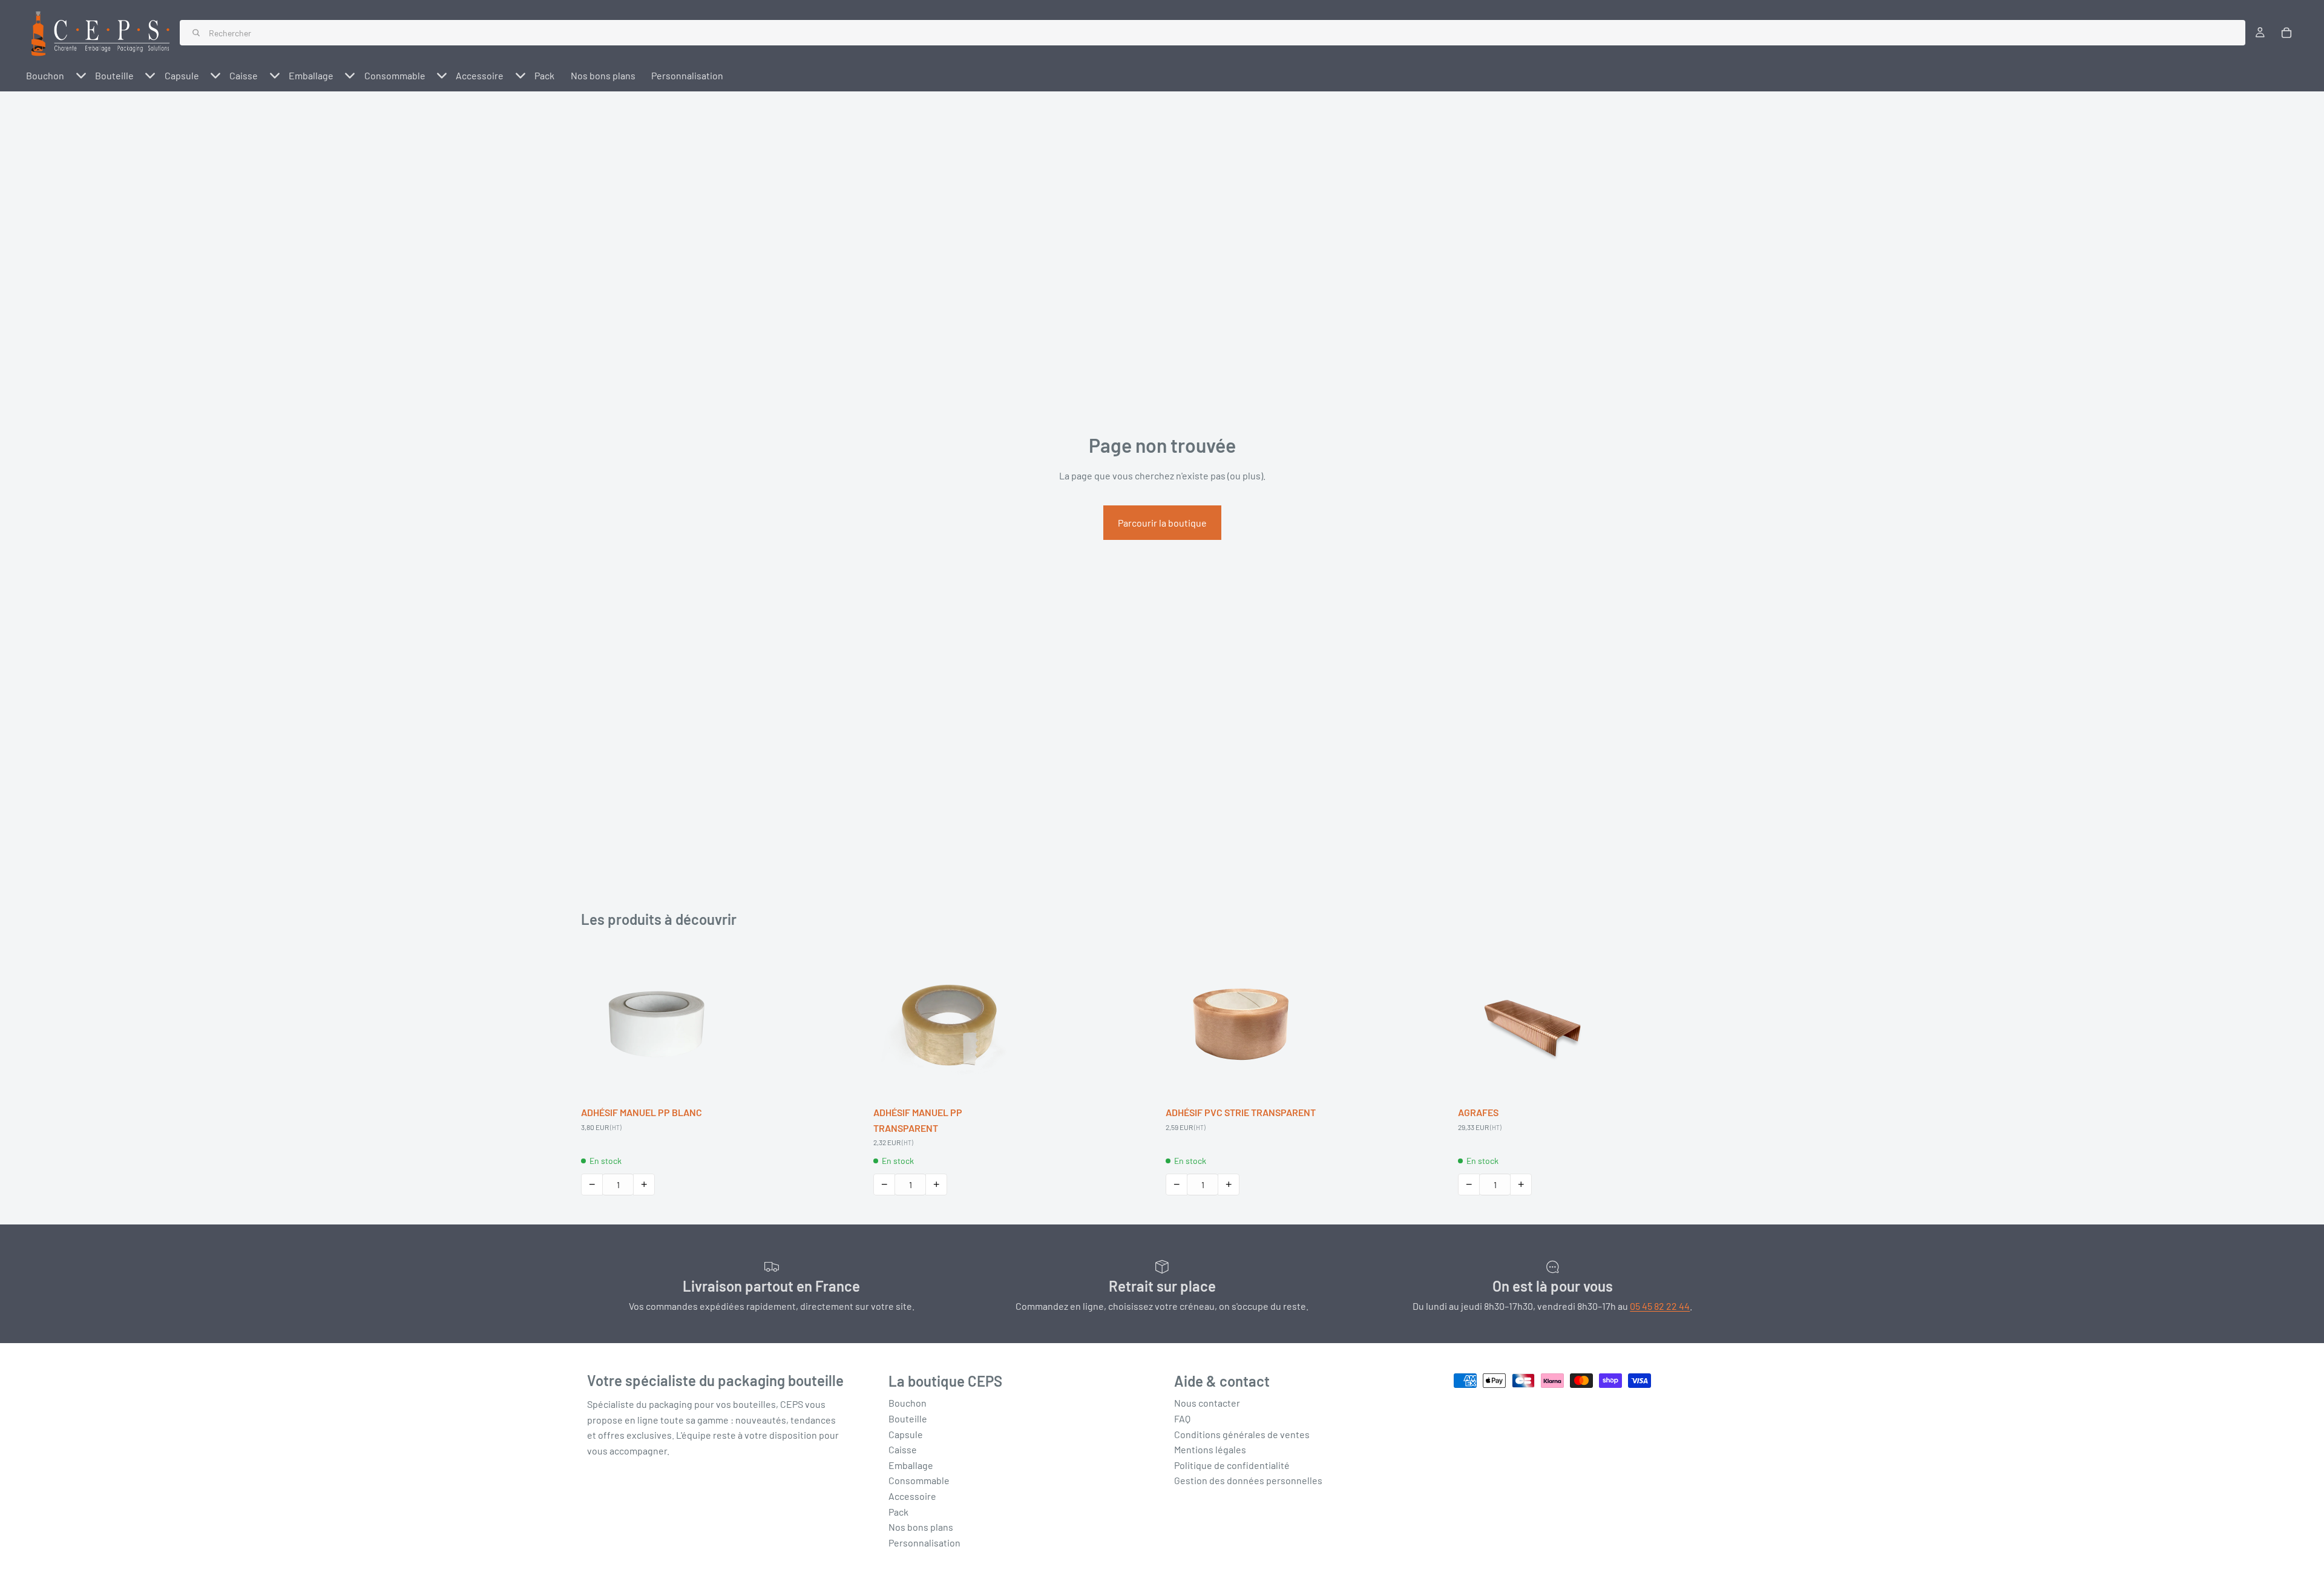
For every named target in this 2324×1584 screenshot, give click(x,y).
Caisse (903, 1449)
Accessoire (912, 1496)
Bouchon (908, 1403)
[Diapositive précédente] (599, 1024)
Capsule (906, 1434)
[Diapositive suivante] (714, 1024)
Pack (898, 1511)
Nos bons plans (921, 1527)
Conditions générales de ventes (1242, 1434)
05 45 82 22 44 (1660, 1306)
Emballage (911, 1465)
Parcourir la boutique (1162, 523)
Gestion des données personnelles (1248, 1480)
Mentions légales (1210, 1449)
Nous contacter (1207, 1403)
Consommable (919, 1480)
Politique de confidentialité (1232, 1465)
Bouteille (908, 1418)
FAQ (1182, 1418)
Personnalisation (924, 1543)
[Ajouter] (714, 1081)
